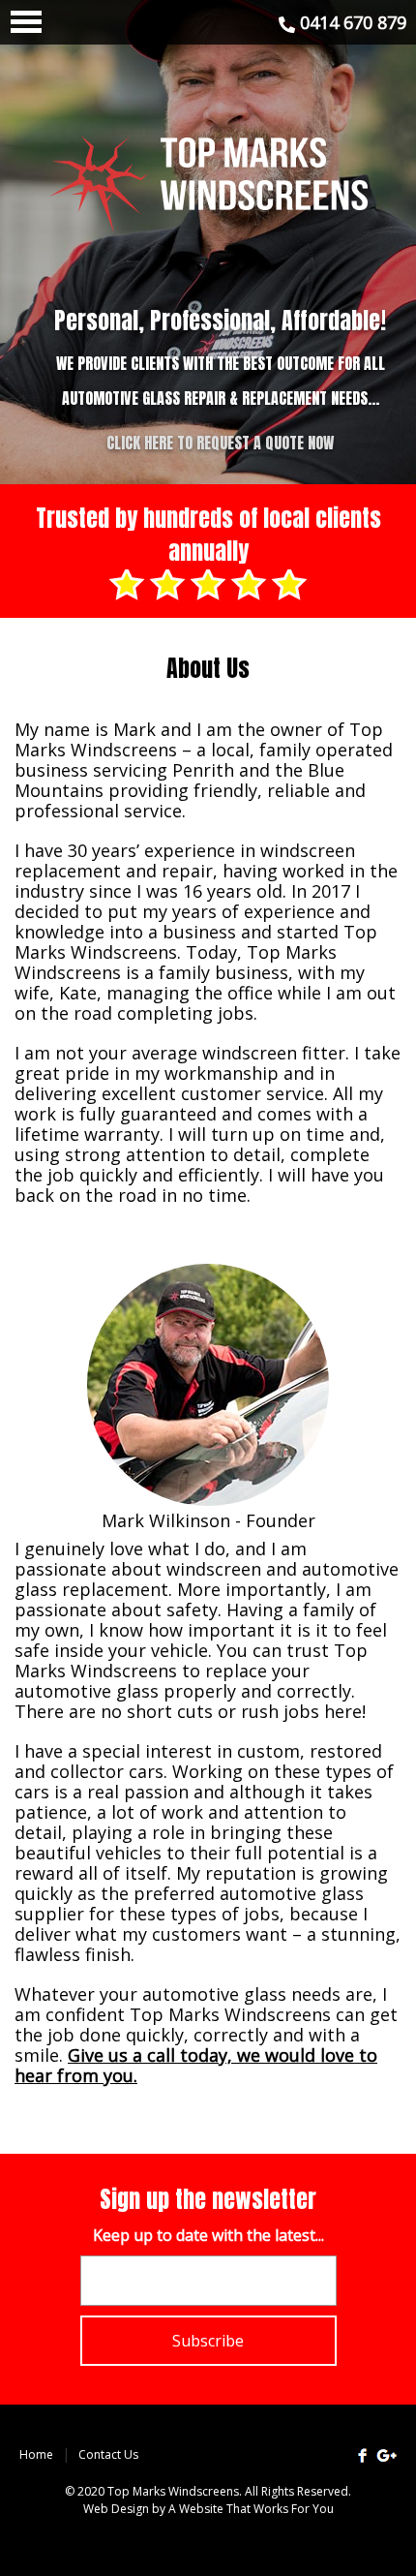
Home (36, 2454)
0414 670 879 (351, 22)
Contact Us (108, 2454)
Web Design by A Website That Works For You (208, 2509)
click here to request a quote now (220, 443)
